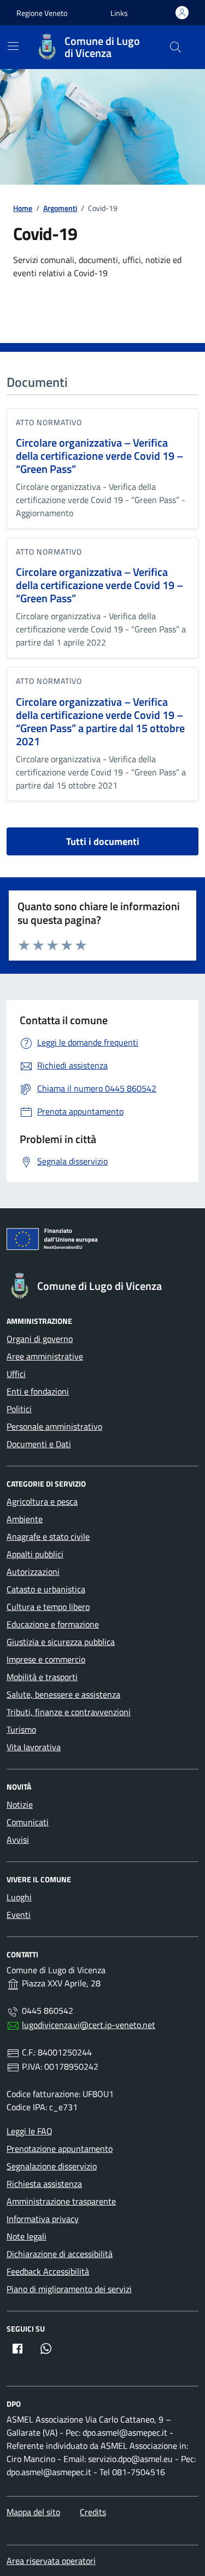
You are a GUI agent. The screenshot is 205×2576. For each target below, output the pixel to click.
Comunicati (28, 1822)
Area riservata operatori (51, 2561)
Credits (93, 2512)
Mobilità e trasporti (42, 1677)
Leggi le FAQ (30, 2131)
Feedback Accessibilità (48, 2271)
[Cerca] (175, 47)
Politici (19, 1409)
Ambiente (25, 1519)
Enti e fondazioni (38, 1391)
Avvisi (18, 1840)
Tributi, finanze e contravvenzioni (69, 1712)
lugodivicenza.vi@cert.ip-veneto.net (89, 2025)
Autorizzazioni (33, 1572)
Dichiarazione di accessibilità (60, 2254)
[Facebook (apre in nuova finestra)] (17, 2349)
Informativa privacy (43, 2219)
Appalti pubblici (35, 1554)
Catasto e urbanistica (46, 1589)
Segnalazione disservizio (52, 2166)
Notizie (20, 1804)
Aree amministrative (45, 1356)
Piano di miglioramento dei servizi (69, 2289)
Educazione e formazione (53, 1624)
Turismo (21, 1729)
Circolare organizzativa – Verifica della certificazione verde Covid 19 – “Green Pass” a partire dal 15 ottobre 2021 (100, 722)
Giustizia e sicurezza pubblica (61, 1642)
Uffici (16, 1374)
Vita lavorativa (34, 1747)
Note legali (27, 2236)
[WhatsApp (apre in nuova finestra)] (46, 2349)
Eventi (19, 1915)
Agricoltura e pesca (42, 1501)
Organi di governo (40, 1339)
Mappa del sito (33, 2512)
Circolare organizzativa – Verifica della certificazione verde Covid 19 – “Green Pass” (99, 456)
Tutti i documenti (103, 841)
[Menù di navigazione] (13, 46)
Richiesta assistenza (44, 2184)
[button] (119, 13)
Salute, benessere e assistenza (63, 1694)
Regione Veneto (42, 13)
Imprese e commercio (46, 1659)
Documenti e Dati (39, 1444)
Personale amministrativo (54, 1426)
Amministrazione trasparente (61, 2201)
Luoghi (19, 1897)
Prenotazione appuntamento (60, 2149)
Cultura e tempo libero (48, 1607)
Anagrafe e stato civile (48, 1537)
